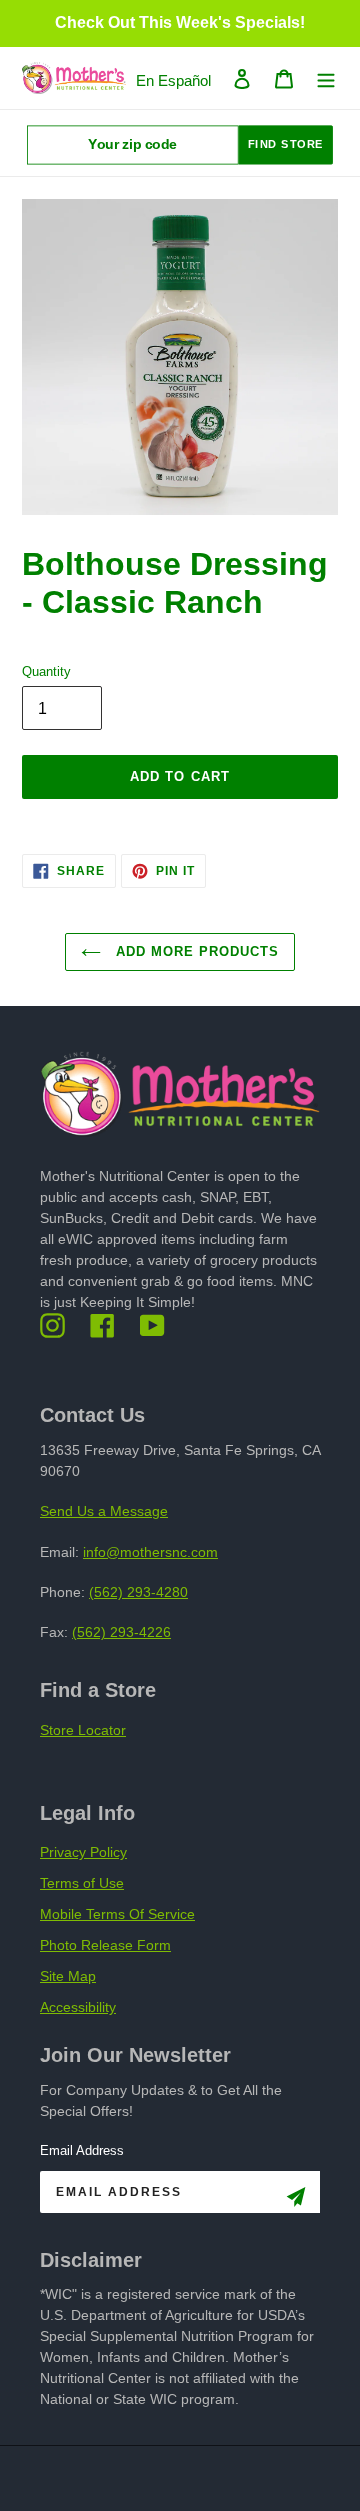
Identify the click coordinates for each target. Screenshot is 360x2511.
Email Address (82, 2150)
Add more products (195, 951)
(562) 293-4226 (121, 1632)
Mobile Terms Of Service (117, 1914)
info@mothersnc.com (150, 1552)
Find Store (286, 144)
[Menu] (326, 78)
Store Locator (83, 1730)
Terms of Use (82, 1883)
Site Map (68, 1976)
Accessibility (78, 2007)
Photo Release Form (105, 1945)
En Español (173, 80)
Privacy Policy (83, 1852)
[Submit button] (296, 2200)
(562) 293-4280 (138, 1592)
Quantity (46, 671)
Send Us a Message (104, 1511)
